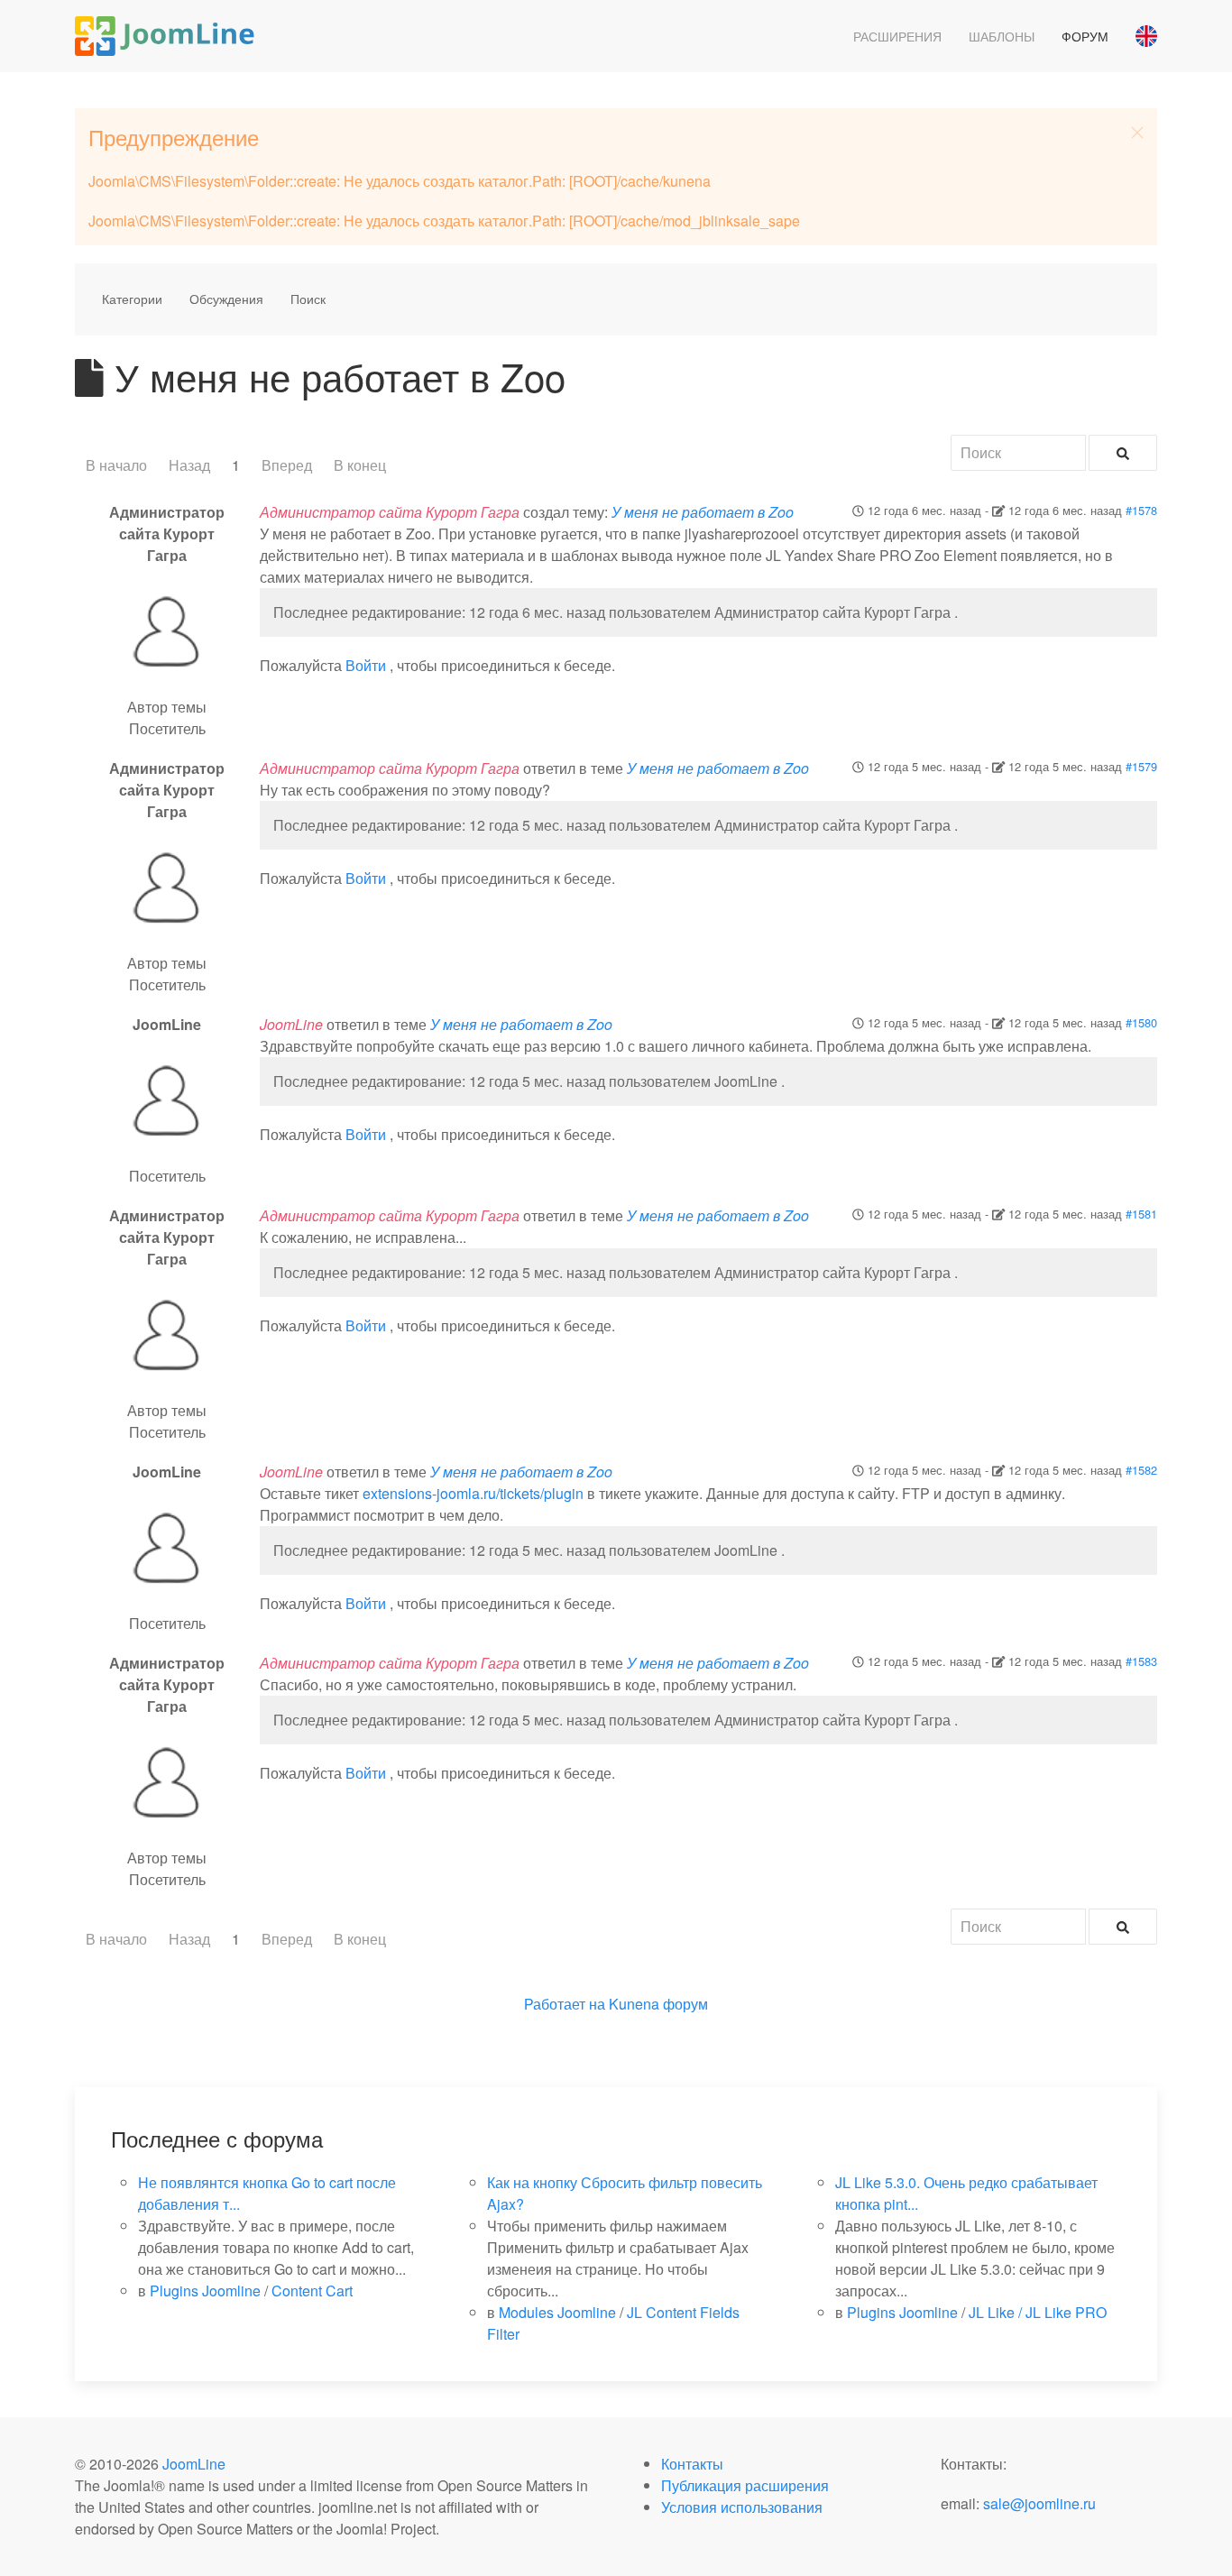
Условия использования (742, 2507)
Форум (1085, 36)
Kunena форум (658, 2004)
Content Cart (312, 2291)
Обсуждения (226, 299)
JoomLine (194, 2464)
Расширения (897, 36)
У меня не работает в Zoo (703, 512)
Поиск (308, 299)
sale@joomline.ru (1039, 2503)
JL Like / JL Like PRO (1038, 2312)
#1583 (1141, 1661)
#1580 (1141, 1022)
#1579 (1141, 766)
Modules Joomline (557, 2312)
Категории (132, 299)
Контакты (692, 2464)
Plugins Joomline (205, 2291)
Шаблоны (1002, 36)
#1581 (1141, 1214)
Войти (366, 665)
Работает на (565, 2004)
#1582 (1141, 1470)
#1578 (1141, 510)
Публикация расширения (745, 2485)
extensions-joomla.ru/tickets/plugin (473, 1493)
